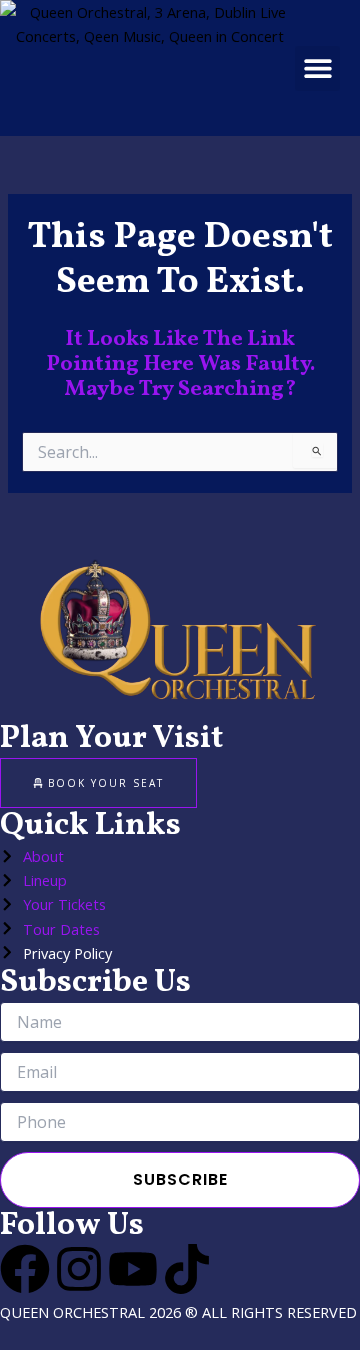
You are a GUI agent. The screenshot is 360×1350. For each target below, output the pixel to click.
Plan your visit (111, 739)
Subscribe (180, 1179)
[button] (317, 68)
